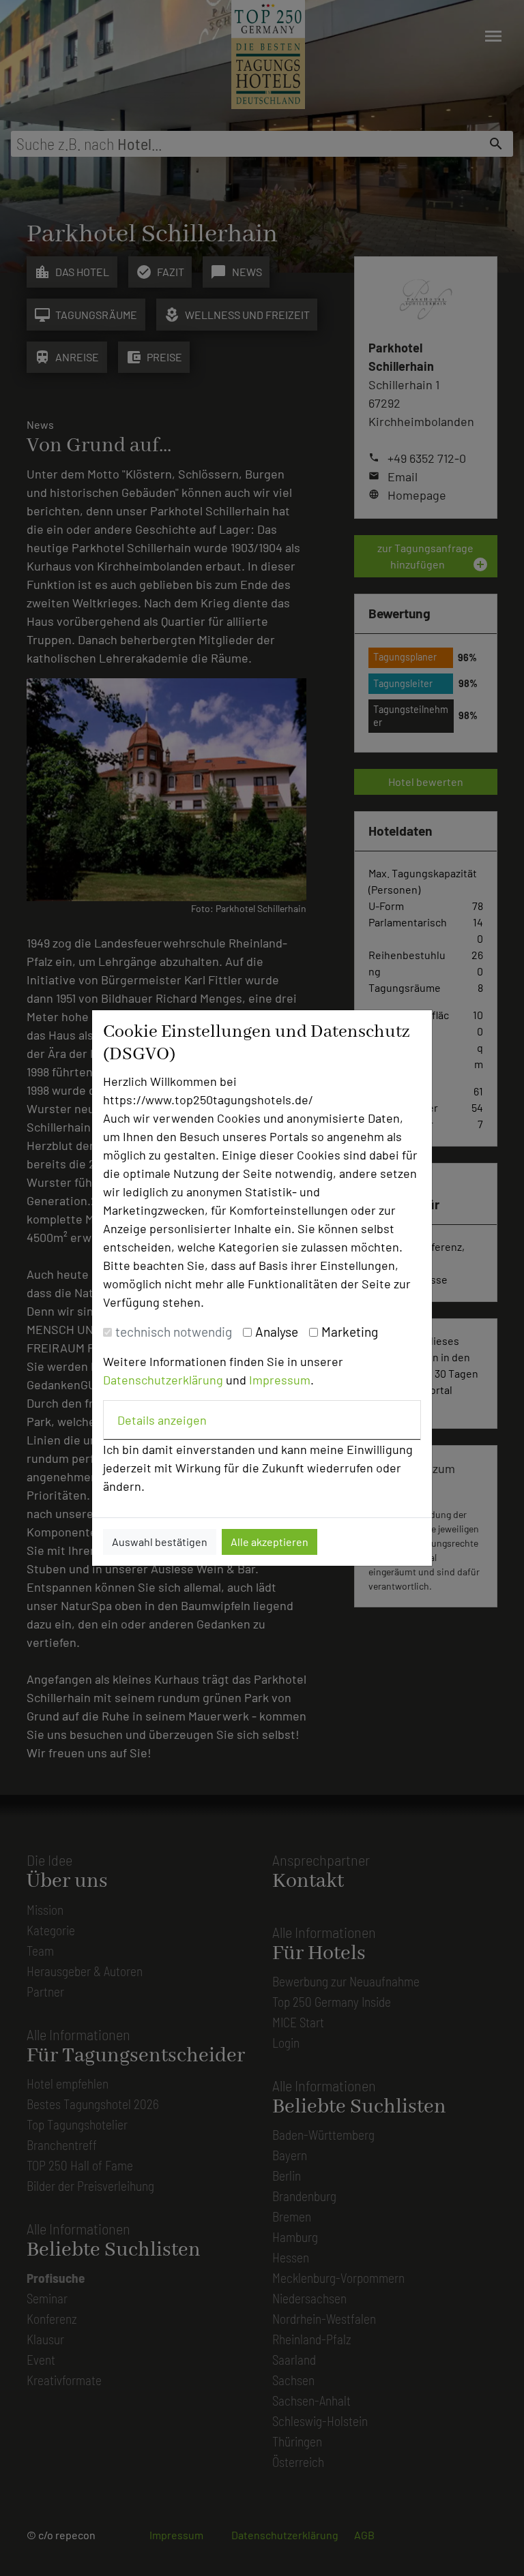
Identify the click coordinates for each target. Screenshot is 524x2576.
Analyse (277, 1332)
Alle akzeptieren (270, 1542)
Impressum (280, 1380)
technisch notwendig (174, 1332)
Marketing (350, 1332)
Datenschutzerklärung (163, 1380)
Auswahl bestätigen (160, 1542)
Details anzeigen (162, 1420)
